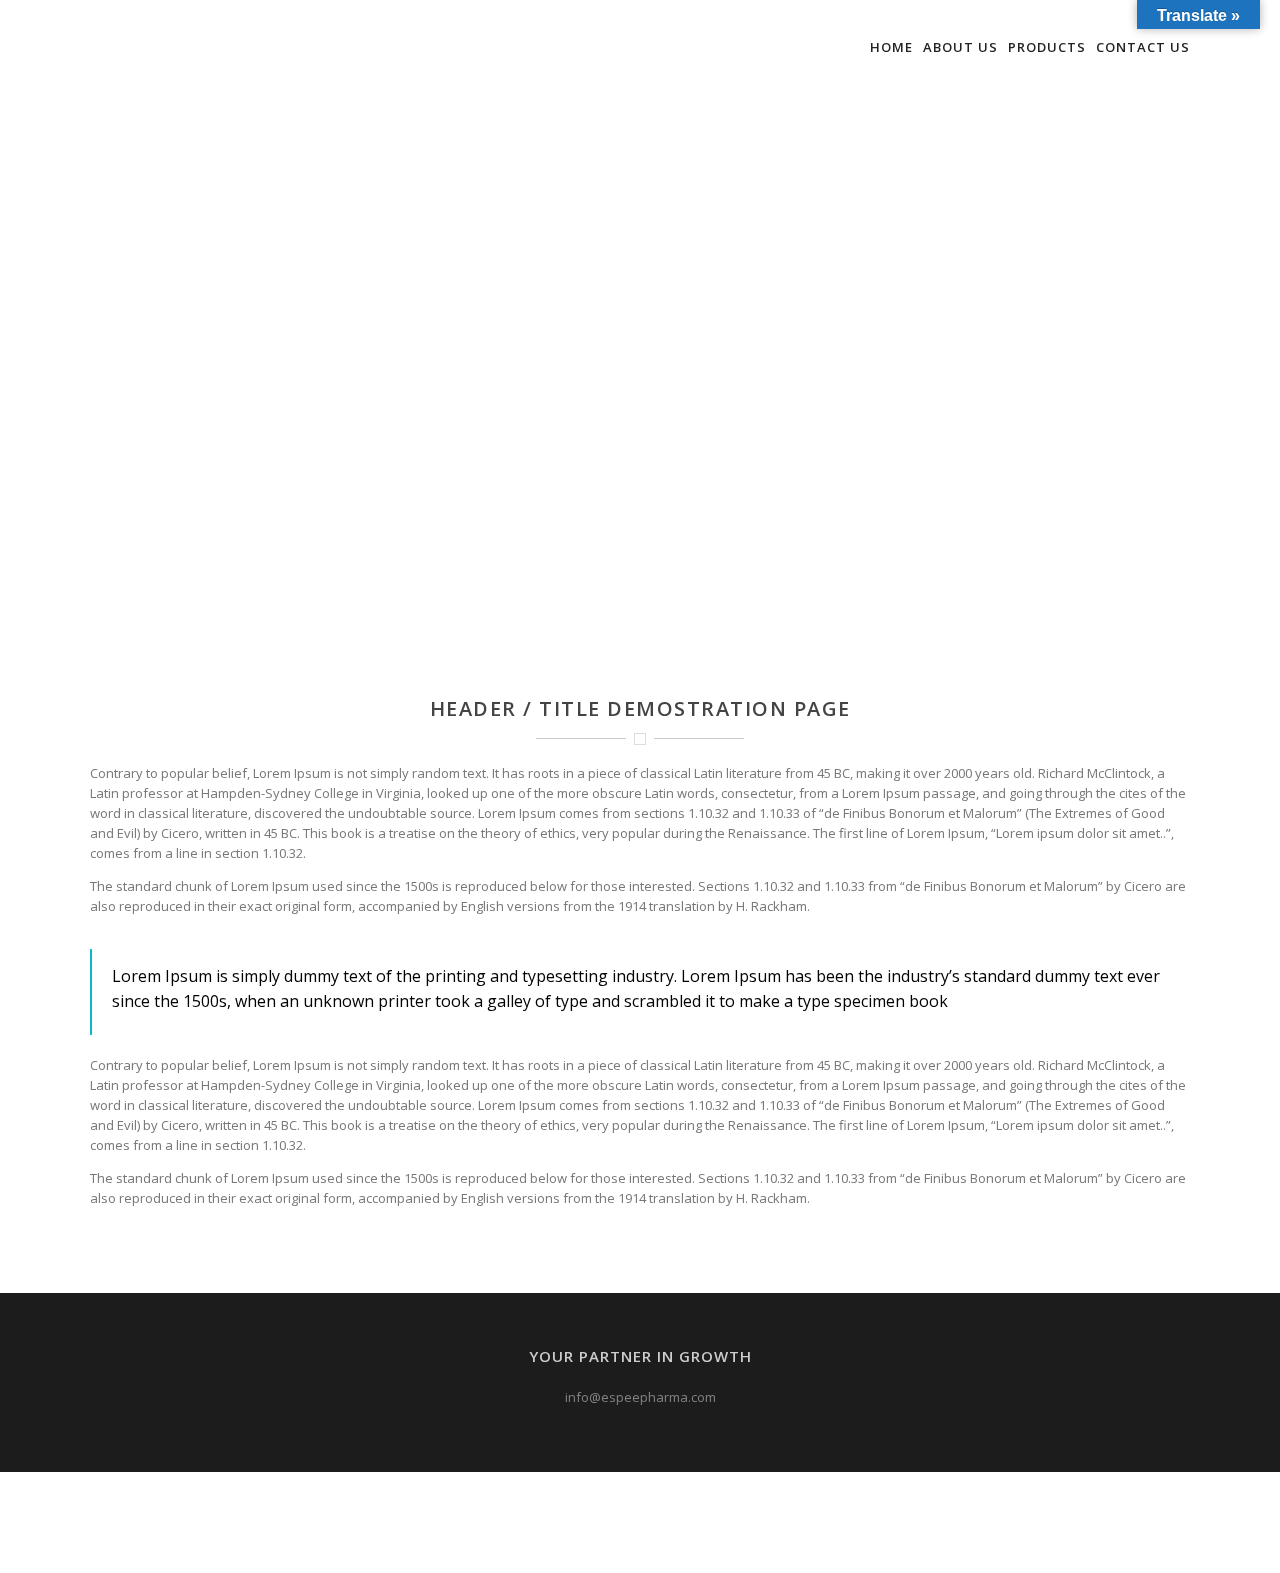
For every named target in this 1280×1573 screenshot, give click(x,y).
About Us (960, 47)
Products (1047, 47)
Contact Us (1143, 47)
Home (891, 47)
